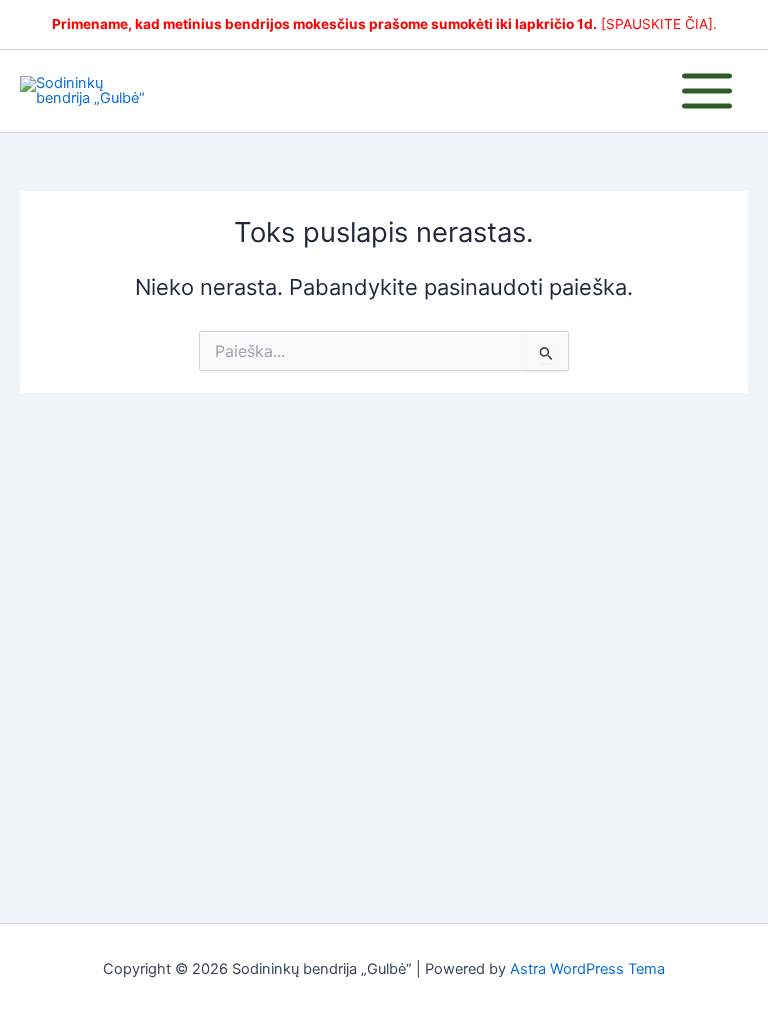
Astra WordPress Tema (587, 969)
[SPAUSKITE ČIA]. (659, 24)
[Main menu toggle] (707, 91)
